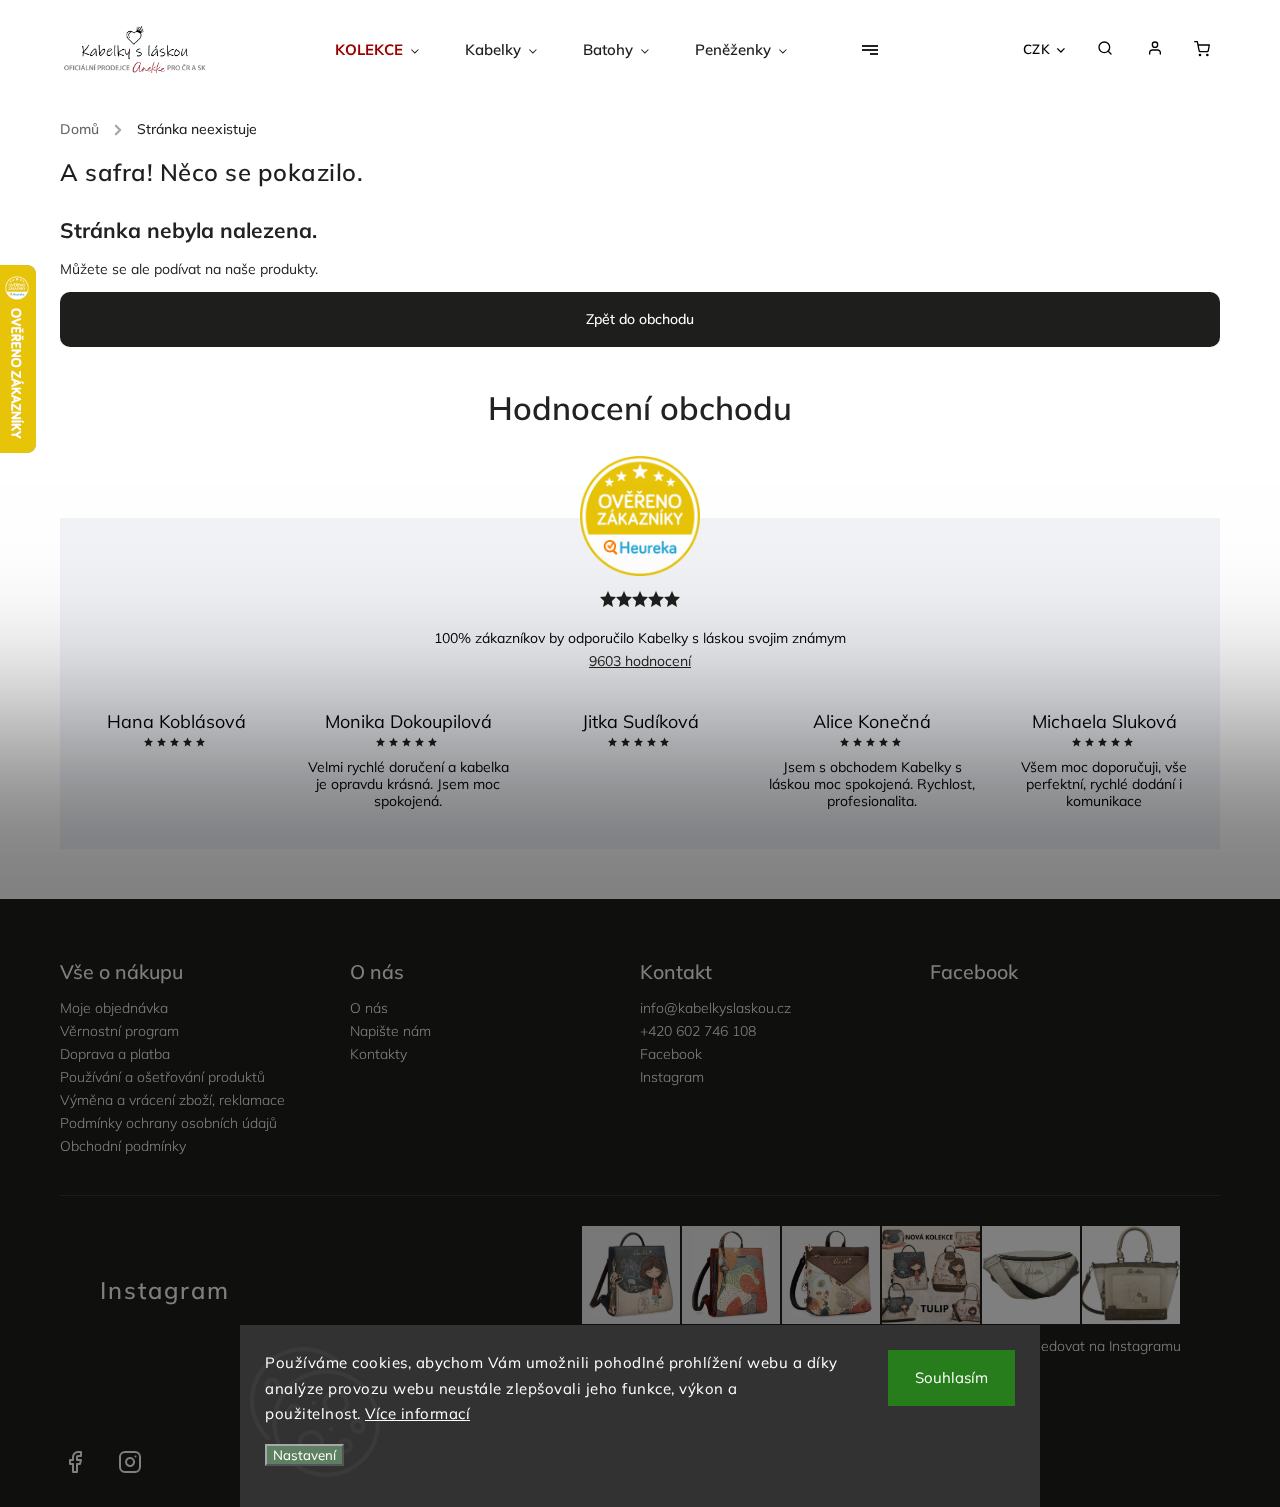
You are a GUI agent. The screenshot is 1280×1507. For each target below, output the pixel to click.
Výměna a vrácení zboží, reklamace (172, 1100)
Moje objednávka (114, 1008)
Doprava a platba (115, 1054)
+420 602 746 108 (698, 1031)
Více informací (417, 1413)
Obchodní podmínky (123, 1146)
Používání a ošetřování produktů (162, 1077)
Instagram (672, 1077)
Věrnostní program (119, 1031)
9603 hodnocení (640, 661)
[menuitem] (388, 50)
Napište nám (390, 1031)
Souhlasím (951, 1377)
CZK (1037, 49)
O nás (369, 1008)
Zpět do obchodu (640, 319)
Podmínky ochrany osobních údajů (168, 1123)
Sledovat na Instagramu (1105, 1346)
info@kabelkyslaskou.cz (715, 1008)
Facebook (671, 1054)
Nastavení (304, 1455)
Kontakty (378, 1054)
